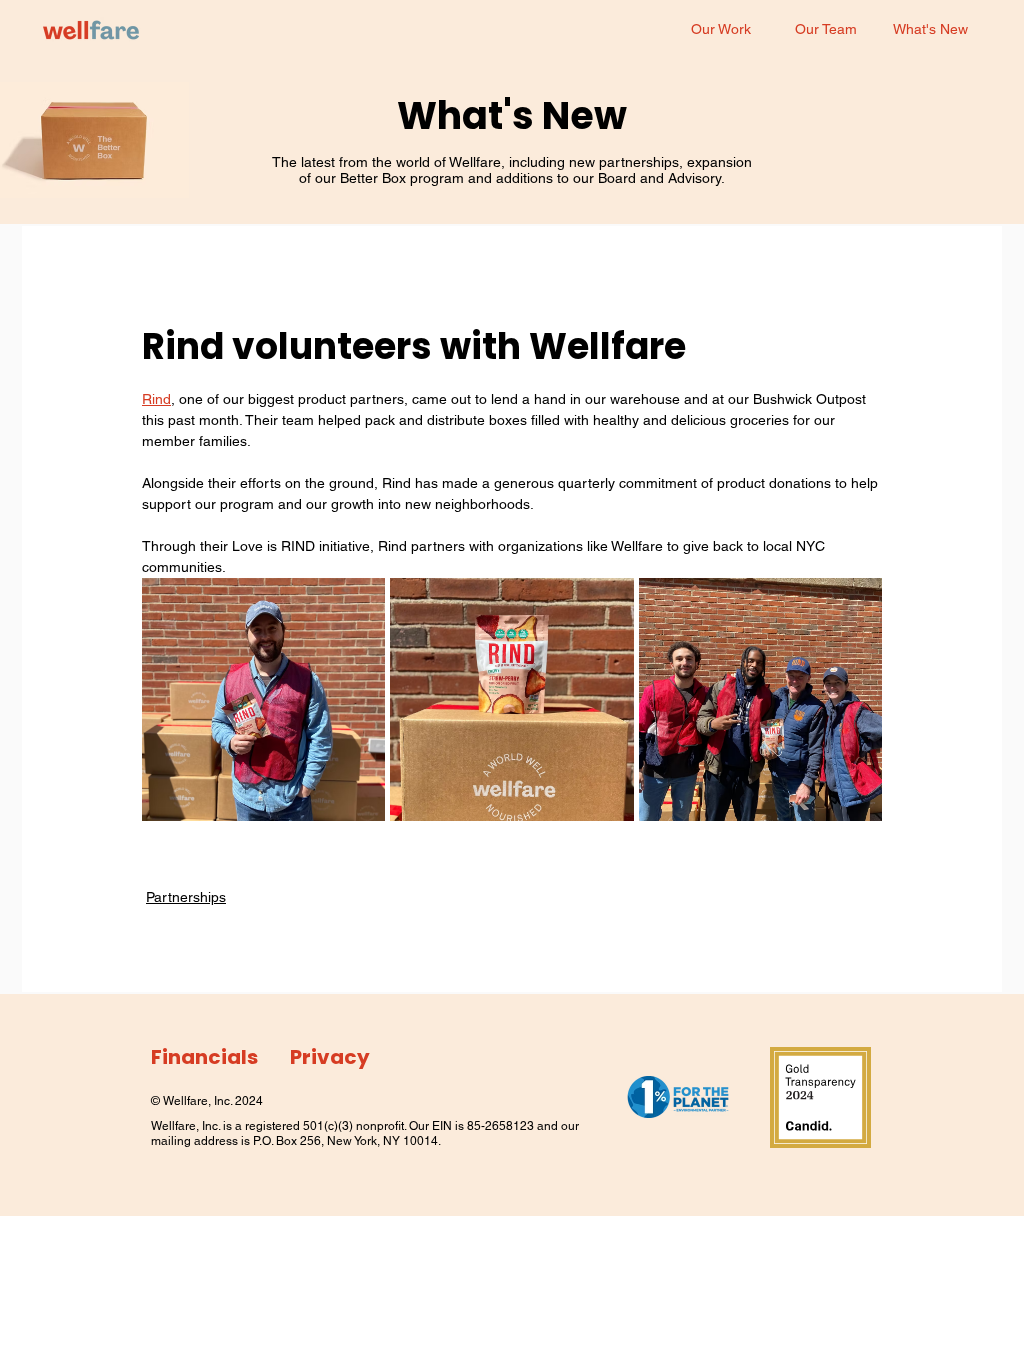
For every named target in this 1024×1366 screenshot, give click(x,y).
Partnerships (186, 897)
